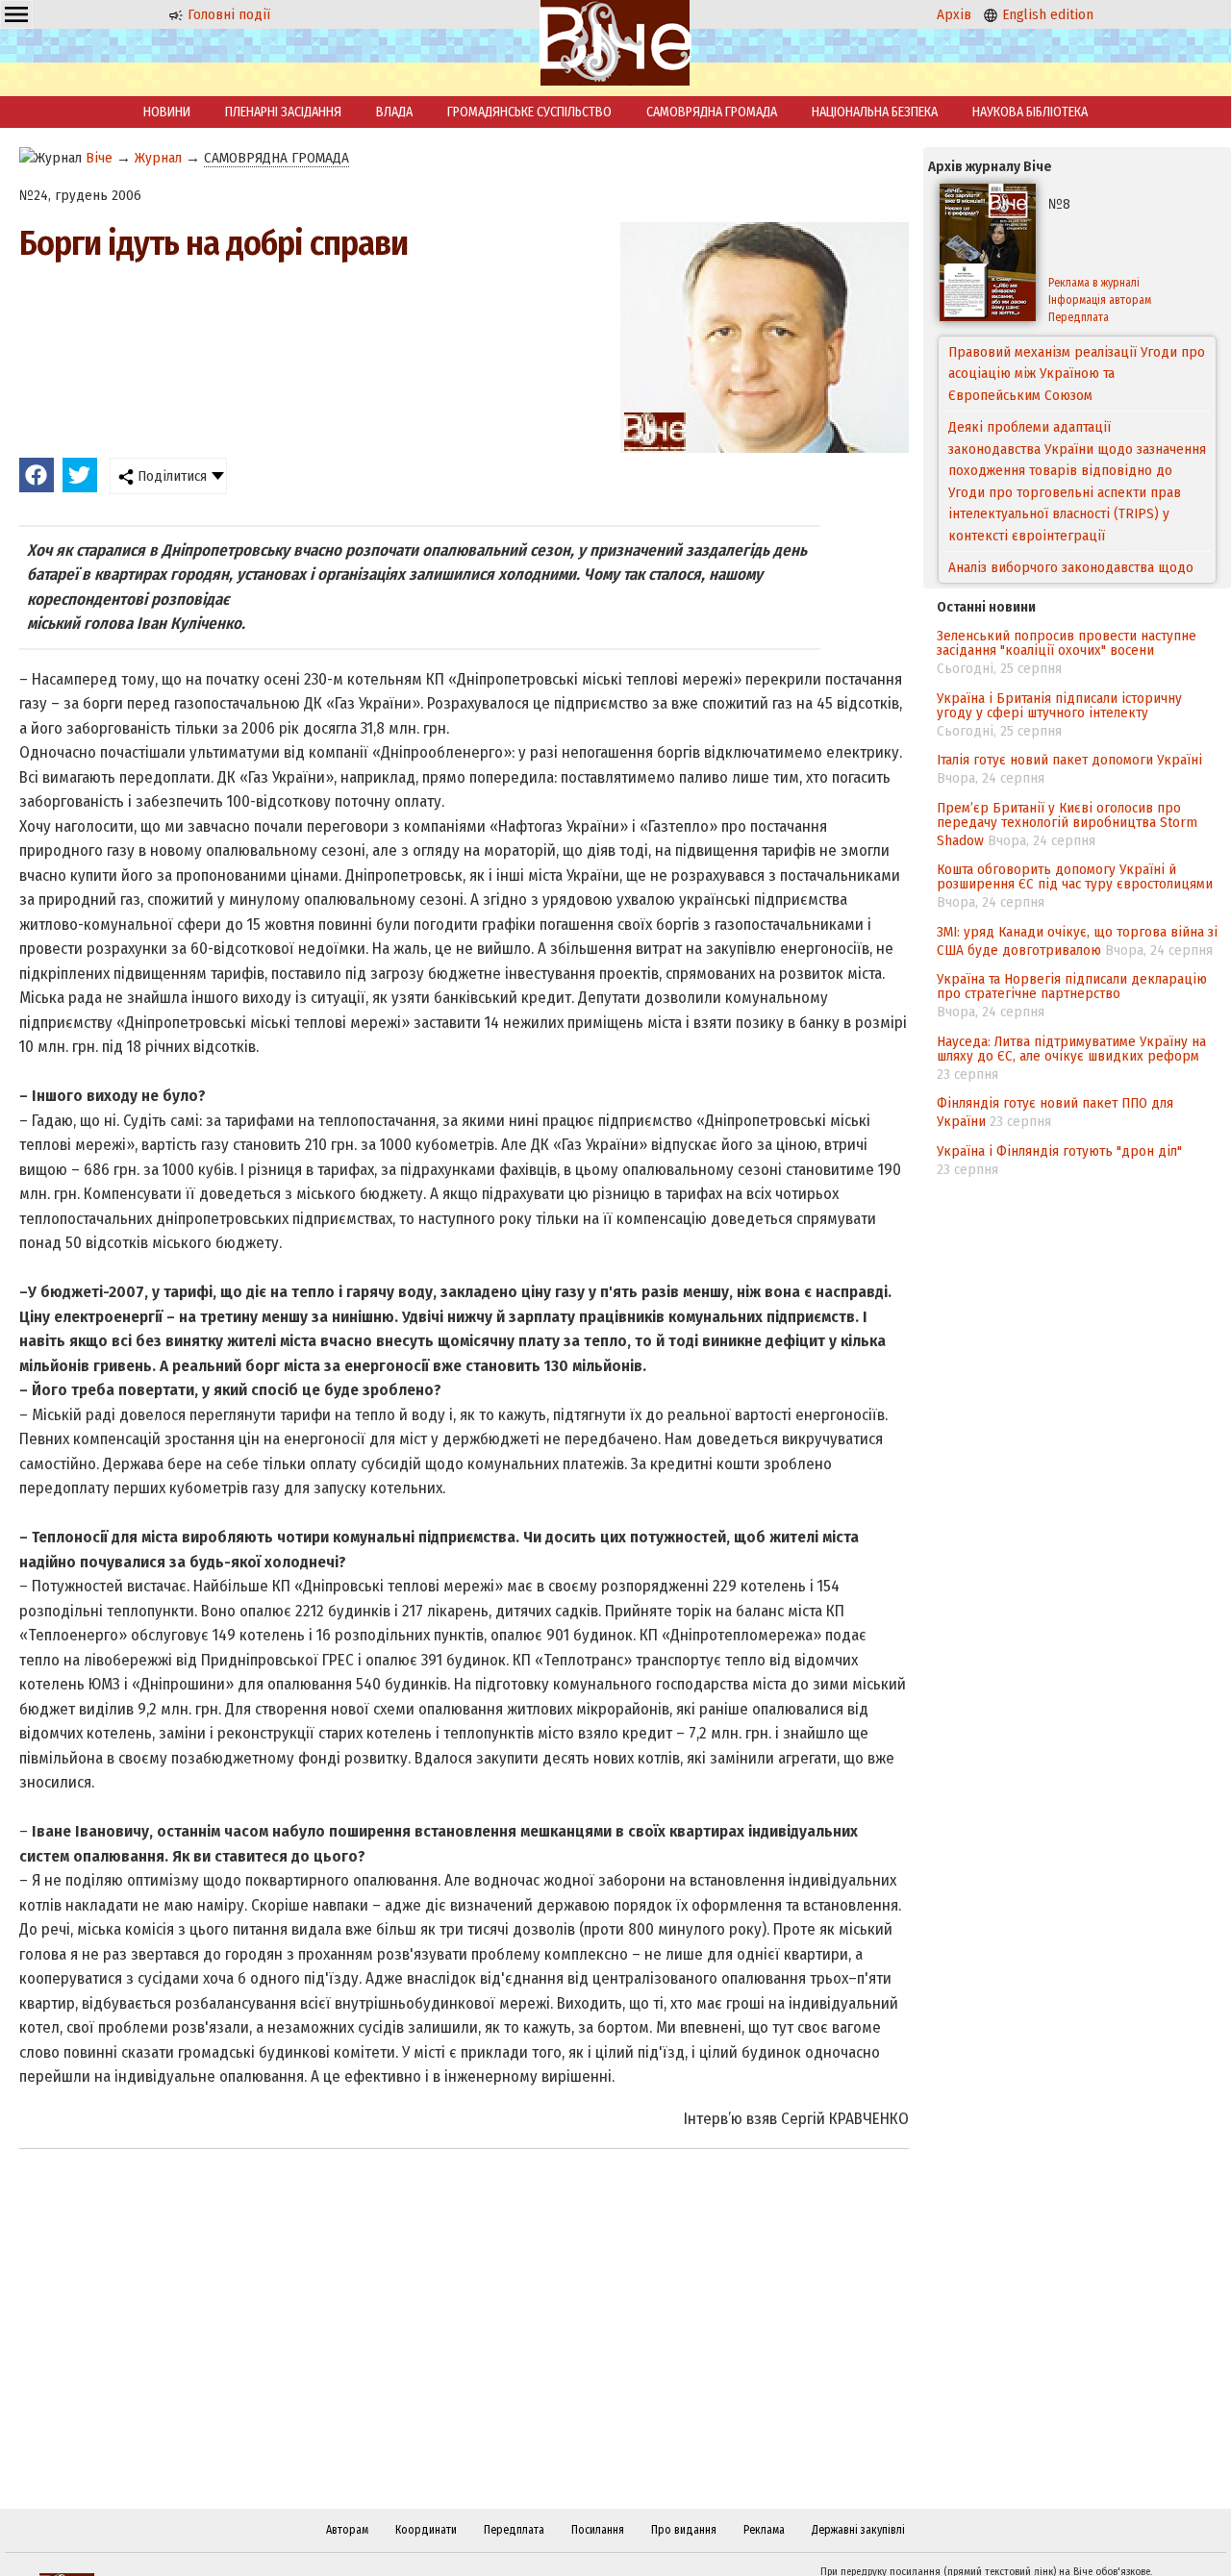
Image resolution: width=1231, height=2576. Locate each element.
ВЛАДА (394, 112)
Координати (426, 2530)
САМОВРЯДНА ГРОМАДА (712, 112)
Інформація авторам (1100, 300)
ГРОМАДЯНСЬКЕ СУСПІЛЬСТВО (529, 112)
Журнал (158, 158)
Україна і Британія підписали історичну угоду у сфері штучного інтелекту (1059, 705)
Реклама (764, 2530)
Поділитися (170, 476)
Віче (99, 158)
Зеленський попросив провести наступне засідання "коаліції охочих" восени (1067, 643)
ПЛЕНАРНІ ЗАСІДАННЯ (283, 112)
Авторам (347, 2530)
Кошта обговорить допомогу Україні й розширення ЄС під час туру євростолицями (1075, 876)
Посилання (598, 2530)
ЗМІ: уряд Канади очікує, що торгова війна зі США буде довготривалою (1077, 941)
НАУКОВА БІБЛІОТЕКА (1030, 112)
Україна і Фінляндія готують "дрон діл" (1059, 1151)
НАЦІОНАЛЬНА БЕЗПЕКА (875, 112)
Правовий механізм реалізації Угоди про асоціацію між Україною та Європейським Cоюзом (1077, 374)
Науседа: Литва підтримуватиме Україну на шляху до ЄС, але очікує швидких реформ (1071, 1049)
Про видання (684, 2530)
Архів (954, 14)
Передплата (1079, 317)
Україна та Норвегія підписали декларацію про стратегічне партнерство (1072, 986)
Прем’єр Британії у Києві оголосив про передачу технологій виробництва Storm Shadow (1067, 824)
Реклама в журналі (1094, 283)
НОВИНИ (167, 112)
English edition (1046, 14)
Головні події (227, 14)
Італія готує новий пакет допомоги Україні (1069, 760)
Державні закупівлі (858, 2530)
